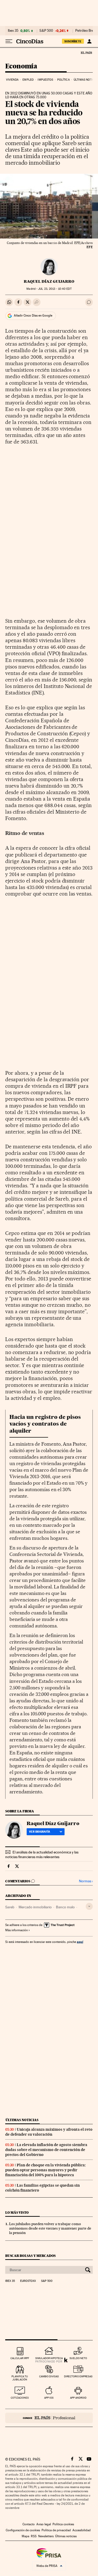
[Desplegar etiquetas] (89, 1906)
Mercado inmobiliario (35, 1907)
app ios (49, 2398)
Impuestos (45, 80)
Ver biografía (40, 1832)
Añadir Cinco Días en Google (33, 315)
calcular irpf (20, 2358)
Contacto (29, 2524)
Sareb (10, 1907)
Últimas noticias (22, 2120)
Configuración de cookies (23, 2530)
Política (64, 80)
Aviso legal (44, 2524)
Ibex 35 (13, 31)
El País (86, 53)
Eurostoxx (28, 2281)
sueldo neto (78, 2358)
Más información (16, 1930)
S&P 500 (46, 31)
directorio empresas (78, 2376)
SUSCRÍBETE (73, 41)
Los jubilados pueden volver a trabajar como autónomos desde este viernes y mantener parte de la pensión (50, 2228)
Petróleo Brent (86, 31)
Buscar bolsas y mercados (30, 2256)
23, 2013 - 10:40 (55, 289)
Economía (21, 66)
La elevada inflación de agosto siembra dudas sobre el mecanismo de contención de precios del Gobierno (46, 2150)
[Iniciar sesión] (89, 41)
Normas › (86, 1881)
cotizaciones (20, 2398)
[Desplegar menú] (9, 41)
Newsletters (46, 2536)
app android (78, 2398)
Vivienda (12, 80)
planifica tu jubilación (20, 2378)
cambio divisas (49, 2376)
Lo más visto (17, 2213)
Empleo (28, 80)
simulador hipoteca (49, 2358)
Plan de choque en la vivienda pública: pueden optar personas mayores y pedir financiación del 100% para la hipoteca (45, 2170)
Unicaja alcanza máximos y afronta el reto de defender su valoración (49, 2132)
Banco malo (65, 1907)
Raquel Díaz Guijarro (49, 281)
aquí (80, 1942)
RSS (34, 2536)
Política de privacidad (56, 2530)
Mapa (25, 2536)
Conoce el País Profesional (49, 2418)
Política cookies (63, 2524)
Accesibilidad (82, 2530)
